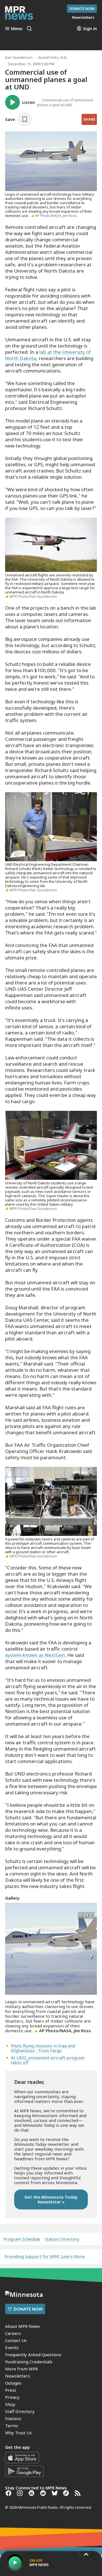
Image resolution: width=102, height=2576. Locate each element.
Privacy (12, 2397)
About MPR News (23, 2326)
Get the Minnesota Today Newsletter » (51, 2199)
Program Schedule (22, 2239)
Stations (13, 2418)
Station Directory (62, 2239)
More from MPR (21, 2369)
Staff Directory (20, 2411)
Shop (10, 2404)
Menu (17, 28)
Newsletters (18, 2376)
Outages (13, 2383)
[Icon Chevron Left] (11, 1956)
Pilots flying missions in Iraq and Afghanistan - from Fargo (43, 2048)
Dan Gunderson (19, 57)
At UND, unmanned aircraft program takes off (48, 2060)
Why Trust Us (18, 2433)
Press (11, 2390)
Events (12, 2347)
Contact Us (16, 2340)
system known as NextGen (35, 1655)
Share (89, 119)
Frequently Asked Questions (33, 2355)
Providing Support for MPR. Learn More (45, 2256)
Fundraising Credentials (29, 2362)
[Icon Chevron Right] (91, 1956)
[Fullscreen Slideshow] (11, 1915)
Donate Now (82, 9)
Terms (12, 2426)
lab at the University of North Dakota (48, 355)
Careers (13, 2333)
